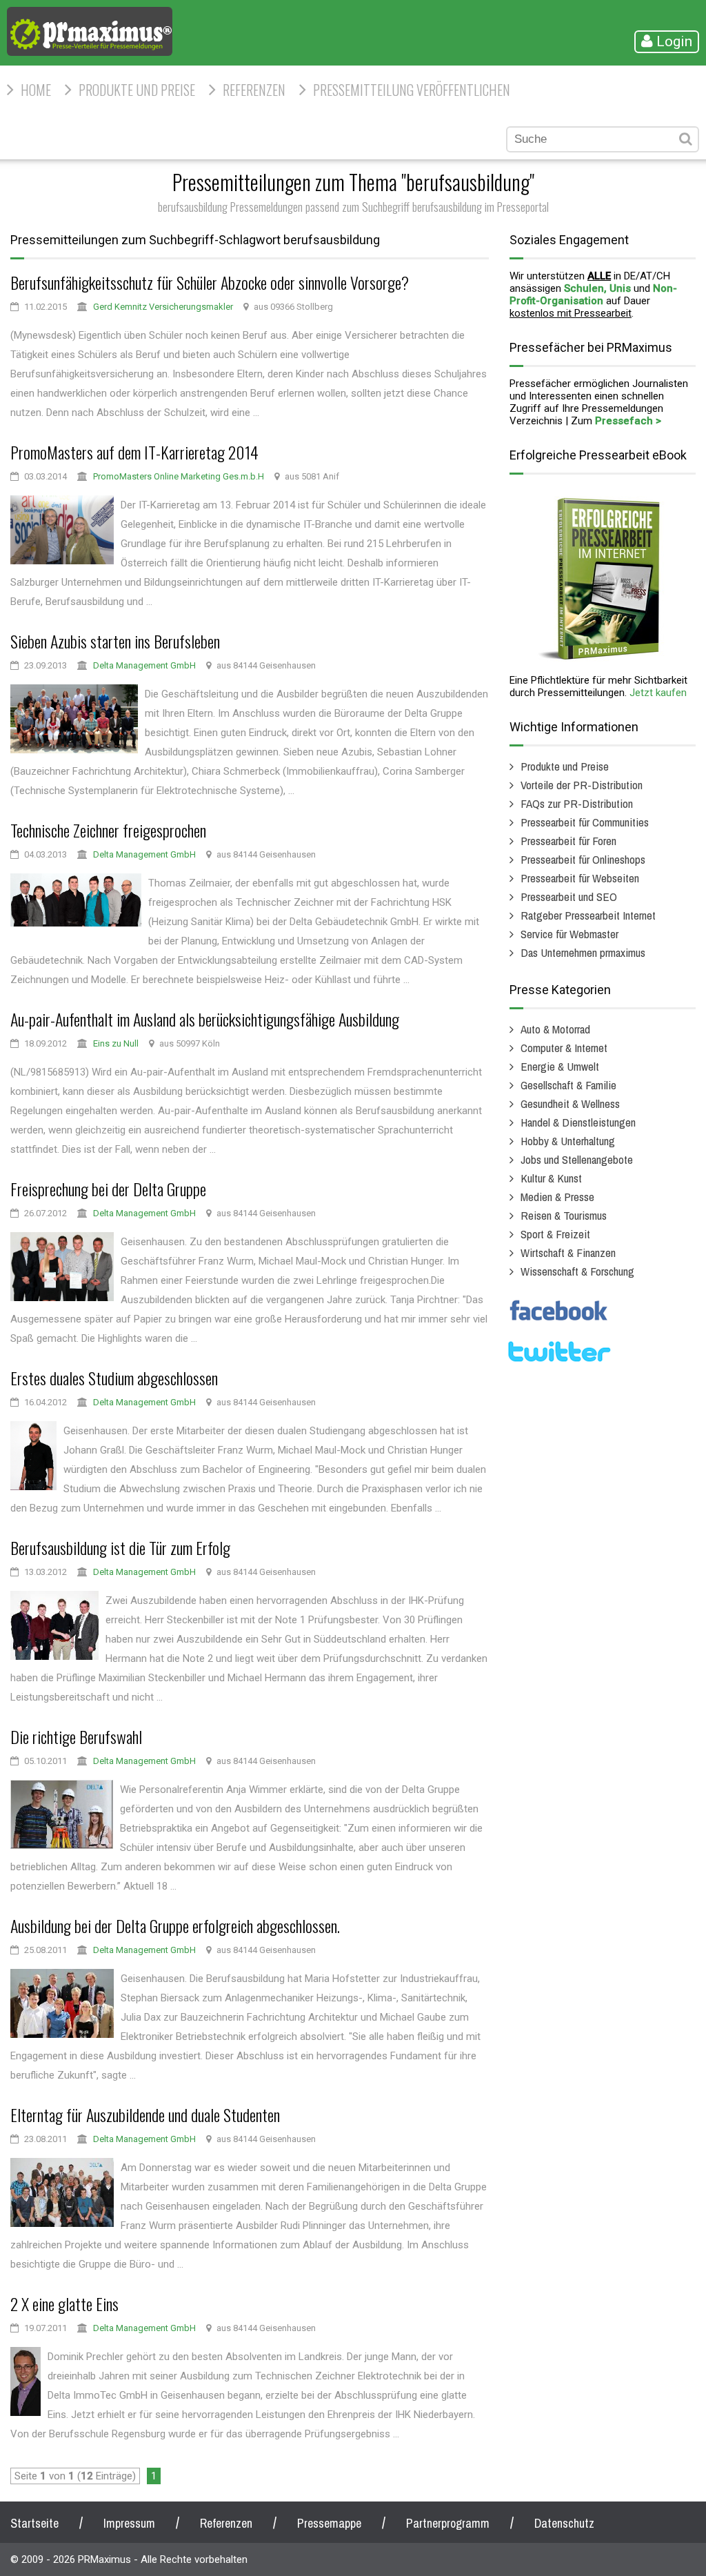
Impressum (129, 2523)
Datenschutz (564, 2523)
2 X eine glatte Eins (64, 2303)
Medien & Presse (557, 1197)
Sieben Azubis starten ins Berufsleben (115, 641)
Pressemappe (329, 2523)
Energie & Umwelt (560, 1066)
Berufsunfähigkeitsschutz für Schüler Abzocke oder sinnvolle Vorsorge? (210, 282)
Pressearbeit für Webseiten (580, 878)
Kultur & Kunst (551, 1178)
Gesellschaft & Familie (568, 1085)
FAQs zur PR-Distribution (577, 803)
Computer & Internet (564, 1048)
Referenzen (254, 90)
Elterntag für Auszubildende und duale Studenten (145, 2114)
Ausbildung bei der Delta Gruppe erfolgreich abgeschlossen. (175, 1925)
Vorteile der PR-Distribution (582, 785)
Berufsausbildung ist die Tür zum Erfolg (120, 1547)
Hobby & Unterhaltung (568, 1141)
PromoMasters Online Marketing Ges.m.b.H (179, 476)
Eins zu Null (116, 1043)
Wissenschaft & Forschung (577, 1271)
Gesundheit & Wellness (570, 1103)
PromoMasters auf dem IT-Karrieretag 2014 (134, 452)
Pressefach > (628, 421)
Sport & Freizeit (555, 1234)
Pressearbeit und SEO (569, 896)
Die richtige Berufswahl (76, 1736)
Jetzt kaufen (658, 693)
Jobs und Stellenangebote (577, 1159)
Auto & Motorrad (555, 1029)
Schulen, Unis (597, 288)
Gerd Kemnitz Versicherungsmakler (163, 307)
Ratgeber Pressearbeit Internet (588, 915)
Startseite (34, 2523)
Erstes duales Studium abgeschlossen (114, 1378)
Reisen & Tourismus (564, 1215)
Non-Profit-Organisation (593, 295)
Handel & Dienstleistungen (578, 1122)
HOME (36, 90)
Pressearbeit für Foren (568, 841)
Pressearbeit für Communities (585, 822)
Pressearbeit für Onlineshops (583, 859)
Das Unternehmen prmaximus (583, 952)
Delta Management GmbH (144, 665)
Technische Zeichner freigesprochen (108, 830)
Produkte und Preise (137, 90)
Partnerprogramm (448, 2523)
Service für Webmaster (569, 934)
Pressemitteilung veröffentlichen (412, 90)
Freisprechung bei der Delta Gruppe (108, 1189)
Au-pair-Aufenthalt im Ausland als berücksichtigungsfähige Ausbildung (205, 1019)
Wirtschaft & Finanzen (568, 1252)
